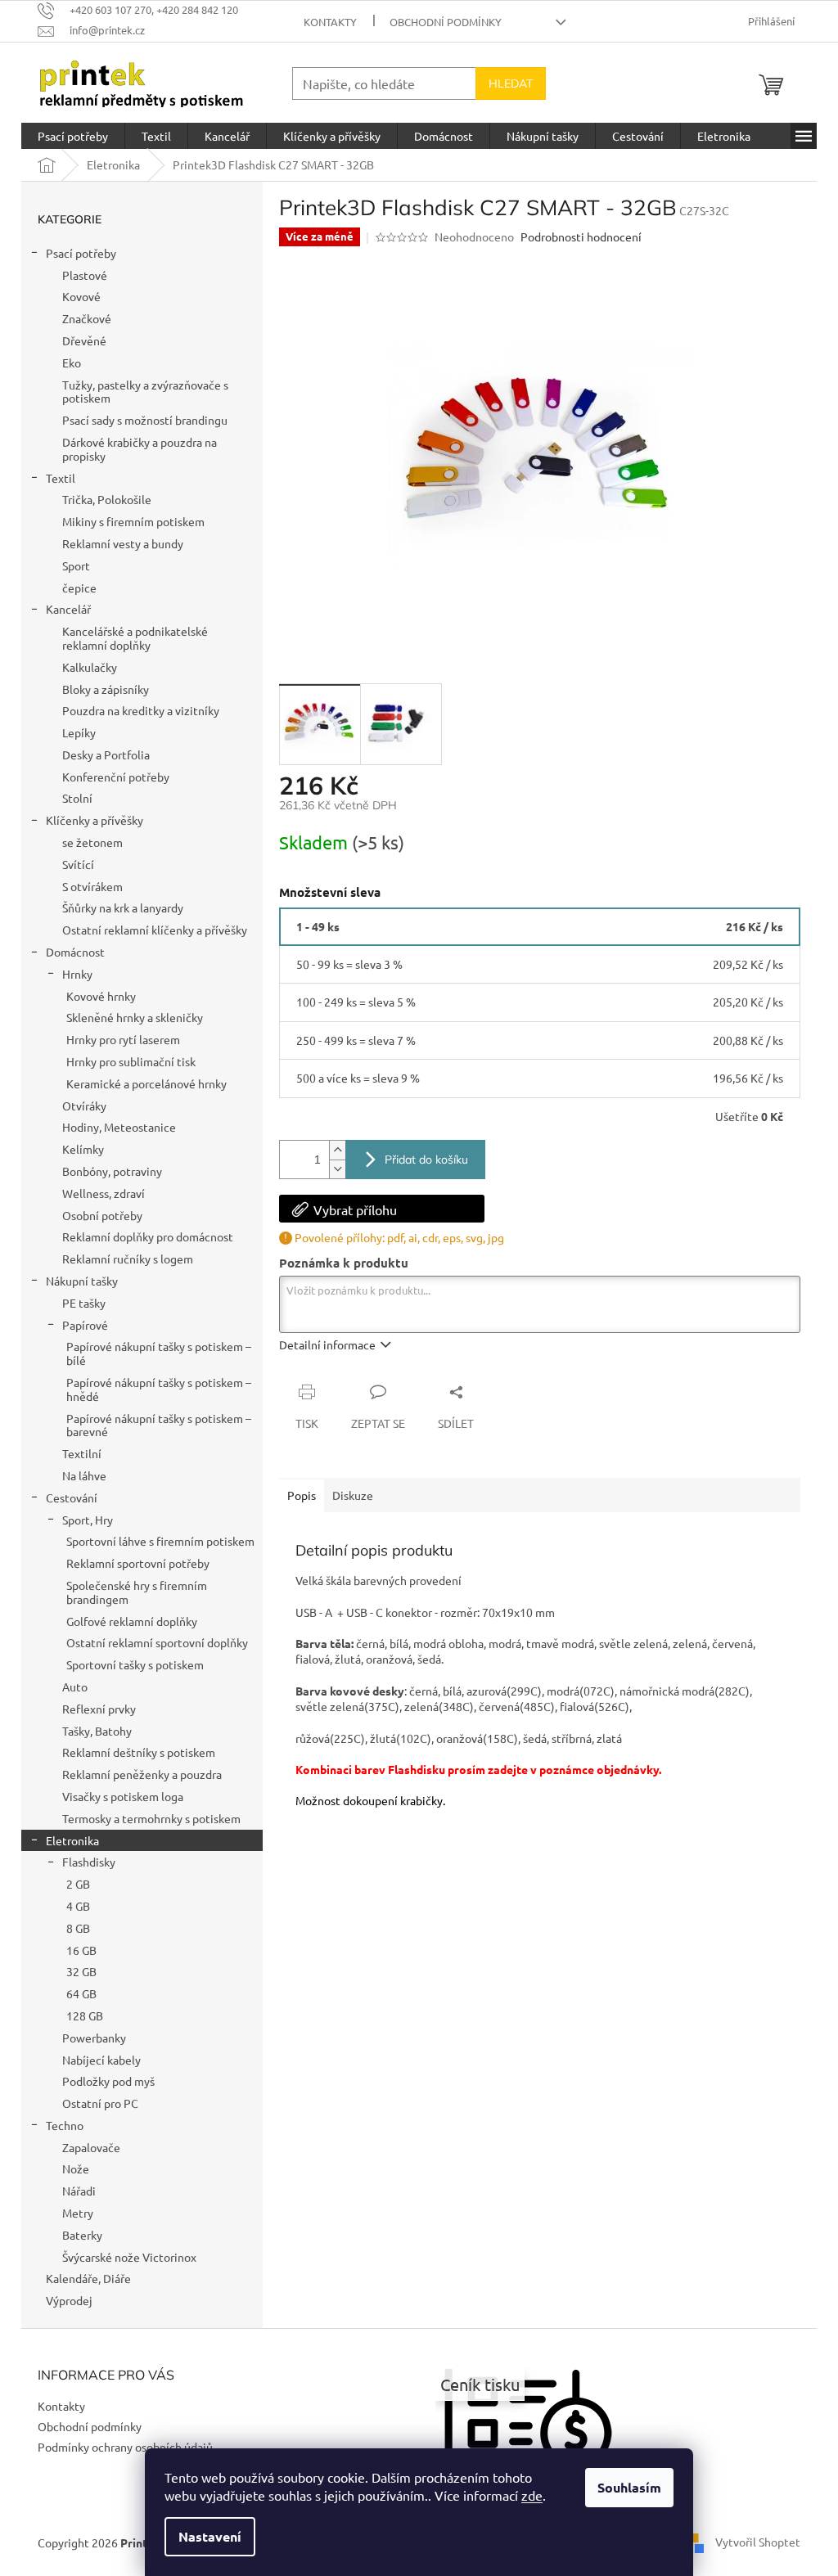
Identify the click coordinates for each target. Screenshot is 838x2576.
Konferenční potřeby (116, 777)
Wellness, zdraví (104, 1193)
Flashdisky (89, 1862)
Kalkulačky (90, 667)
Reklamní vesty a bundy (123, 543)
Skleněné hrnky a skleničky (135, 1017)
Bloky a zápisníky (106, 689)
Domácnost (75, 952)
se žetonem (92, 842)
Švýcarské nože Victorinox (129, 2257)
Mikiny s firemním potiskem (133, 521)
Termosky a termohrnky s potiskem (151, 1818)
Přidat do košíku (426, 1160)
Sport (76, 565)
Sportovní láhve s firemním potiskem (160, 1541)
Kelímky (83, 1149)
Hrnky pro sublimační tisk (131, 1061)
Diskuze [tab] (353, 1495)
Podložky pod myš (108, 2081)
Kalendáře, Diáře (88, 2278)
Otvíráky (84, 1106)
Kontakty (330, 22)
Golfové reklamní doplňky (132, 1621)
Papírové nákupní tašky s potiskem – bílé (159, 1353)
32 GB (81, 1971)
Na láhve (84, 1475)
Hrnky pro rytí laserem (123, 1039)
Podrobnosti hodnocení (581, 236)
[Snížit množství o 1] (337, 1169)
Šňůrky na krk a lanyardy (123, 907)
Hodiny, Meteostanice (119, 1127)
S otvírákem (92, 886)
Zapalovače (91, 2147)
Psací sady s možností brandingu (145, 420)
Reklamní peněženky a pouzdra (142, 1774)
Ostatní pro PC (100, 2103)
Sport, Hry (88, 1520)
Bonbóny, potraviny (112, 1171)
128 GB (85, 2015)
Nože (76, 2168)
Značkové (87, 318)
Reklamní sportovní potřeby (138, 1563)
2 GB (78, 1884)
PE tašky (84, 1303)
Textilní (82, 1453)
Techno (65, 2125)
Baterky (82, 2235)
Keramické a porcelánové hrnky (146, 1083)
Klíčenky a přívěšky (95, 820)
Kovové (81, 296)
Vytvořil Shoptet (758, 2541)
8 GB (78, 1928)
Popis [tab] (302, 1495)
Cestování (72, 1497)
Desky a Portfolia (106, 754)
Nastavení (210, 2536)
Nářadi (79, 2191)
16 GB (81, 1950)
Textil (61, 478)
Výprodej (69, 2300)
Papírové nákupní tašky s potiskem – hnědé (159, 1389)
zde (532, 2495)
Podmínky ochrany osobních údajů (125, 2447)
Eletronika (72, 1840)
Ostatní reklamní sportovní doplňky (157, 1642)
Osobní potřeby (102, 1215)
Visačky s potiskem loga (123, 1796)
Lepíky (79, 732)
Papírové (85, 1325)
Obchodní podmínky (446, 22)
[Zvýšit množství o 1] (337, 1150)
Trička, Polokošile (107, 499)
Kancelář (68, 609)
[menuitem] (73, 136)
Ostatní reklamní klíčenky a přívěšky (155, 930)
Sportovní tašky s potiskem (135, 1664)
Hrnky (77, 974)
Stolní (77, 798)
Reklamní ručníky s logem (128, 1259)
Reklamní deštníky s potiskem (139, 1752)
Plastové (85, 275)
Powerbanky (94, 2038)
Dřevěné (84, 340)
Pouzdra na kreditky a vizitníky (141, 710)
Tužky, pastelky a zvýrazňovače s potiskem (145, 392)
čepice (79, 588)
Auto (75, 1687)
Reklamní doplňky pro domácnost (148, 1236)
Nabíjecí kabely (101, 2060)
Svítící (78, 864)
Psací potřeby (81, 253)
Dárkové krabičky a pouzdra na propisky (140, 449)
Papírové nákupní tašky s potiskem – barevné (159, 1425)
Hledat (511, 83)
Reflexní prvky (99, 1709)
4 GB (78, 1906)
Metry (78, 2213)
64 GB (81, 1993)
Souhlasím (629, 2487)
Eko (72, 363)
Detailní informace (327, 1344)
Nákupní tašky (82, 1281)
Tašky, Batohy (97, 1731)
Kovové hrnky (101, 996)
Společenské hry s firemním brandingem (137, 1592)
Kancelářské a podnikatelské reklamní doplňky (135, 638)
